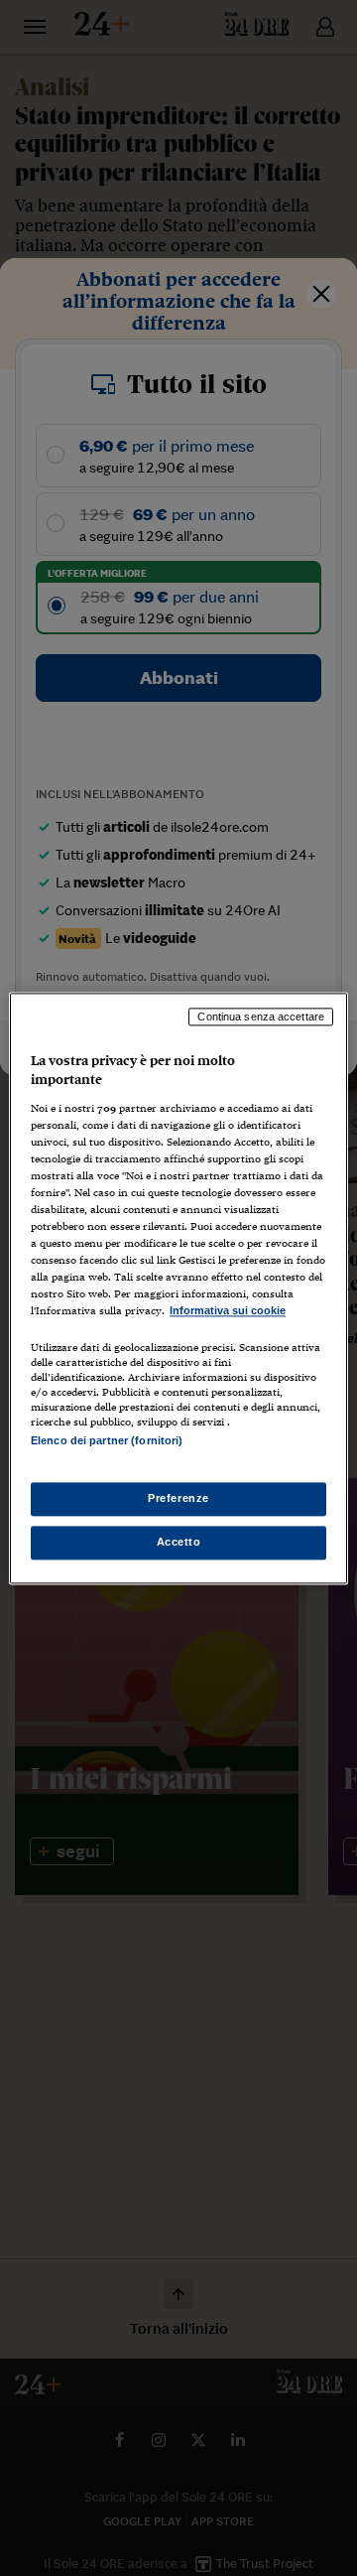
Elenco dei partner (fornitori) (107, 1440)
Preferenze (178, 1498)
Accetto (179, 1542)
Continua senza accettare (261, 1017)
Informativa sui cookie (228, 1311)
